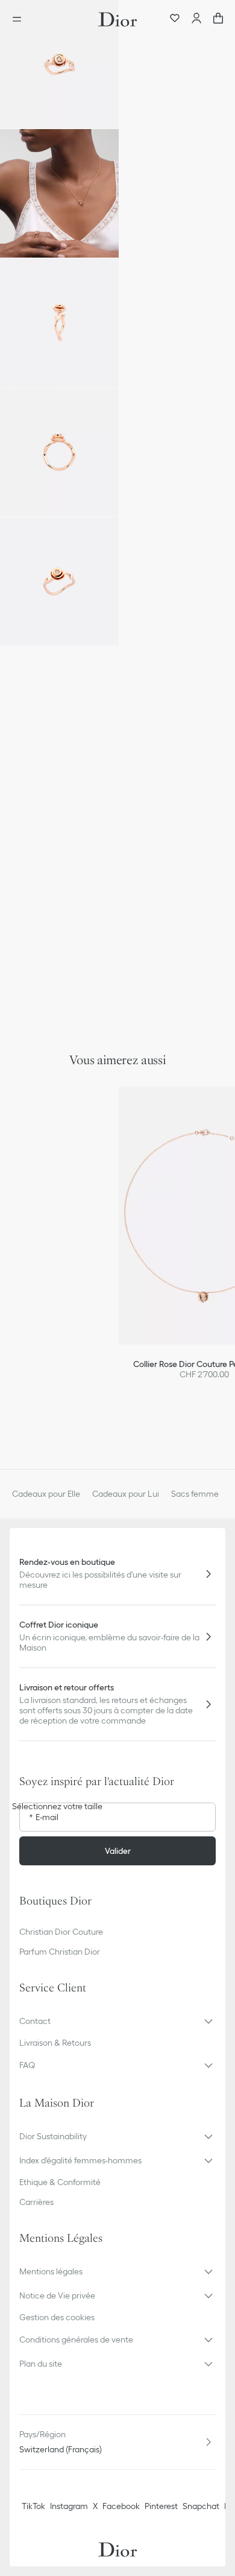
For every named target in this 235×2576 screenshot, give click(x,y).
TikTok (33, 2506)
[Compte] (196, 19)
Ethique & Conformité (60, 2182)
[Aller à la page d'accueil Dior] (117, 19)
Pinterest (161, 2506)
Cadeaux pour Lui (126, 1494)
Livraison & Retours (55, 2043)
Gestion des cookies (57, 2317)
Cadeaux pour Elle (46, 1494)
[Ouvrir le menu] (20, 19)
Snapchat (201, 2506)
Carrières (36, 2202)
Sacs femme (195, 1494)
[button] (59, 64)
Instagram (69, 2506)
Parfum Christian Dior (60, 1952)
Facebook (121, 2506)
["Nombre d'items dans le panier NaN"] (218, 19)
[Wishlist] (175, 19)
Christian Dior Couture (61, 1932)
